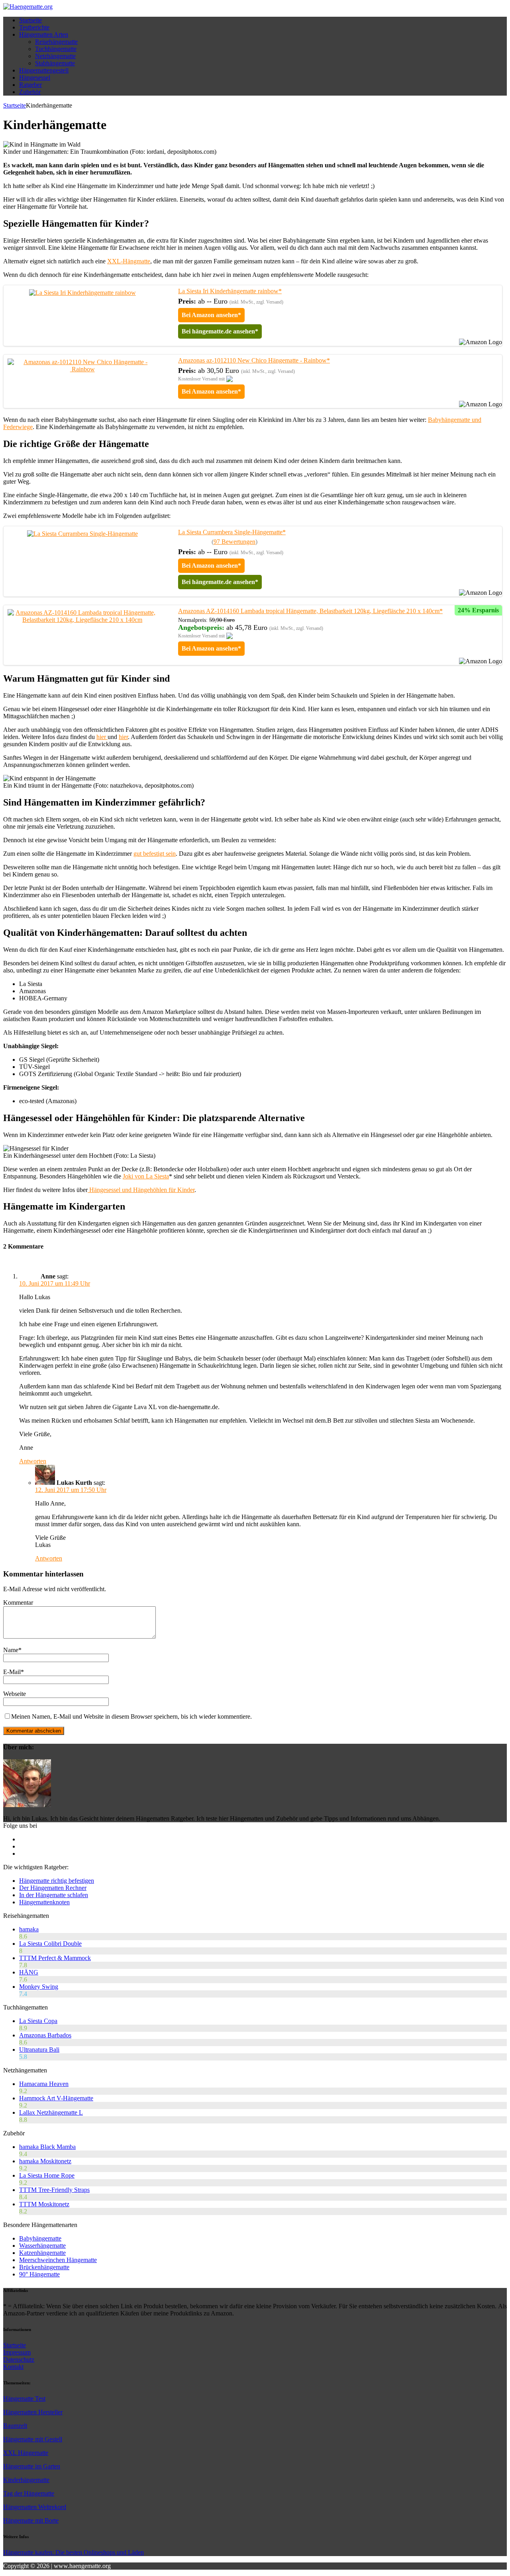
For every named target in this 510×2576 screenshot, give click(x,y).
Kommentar (18, 1603)
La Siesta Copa (38, 2021)
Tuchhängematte (56, 49)
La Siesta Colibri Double (50, 1944)
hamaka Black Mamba (47, 2147)
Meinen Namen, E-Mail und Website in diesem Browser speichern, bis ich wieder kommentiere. (131, 1716)
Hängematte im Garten (32, 2466)
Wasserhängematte (42, 2246)
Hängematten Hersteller (33, 2412)
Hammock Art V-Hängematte (56, 2098)
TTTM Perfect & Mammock (55, 1958)
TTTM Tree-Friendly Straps (54, 2190)
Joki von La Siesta (146, 1176)
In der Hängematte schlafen (54, 1895)
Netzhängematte (55, 56)
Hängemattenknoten (44, 1902)
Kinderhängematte (26, 2480)
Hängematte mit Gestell (33, 2439)
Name (11, 1650)
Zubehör (30, 92)
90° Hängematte (39, 2274)
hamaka (29, 1929)
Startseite (30, 20)
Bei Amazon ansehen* (211, 315)
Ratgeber (30, 85)
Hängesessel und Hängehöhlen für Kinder (141, 1190)
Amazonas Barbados (45, 2035)
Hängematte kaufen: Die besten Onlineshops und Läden (74, 2552)
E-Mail (12, 1672)
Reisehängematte (56, 42)
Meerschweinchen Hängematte (58, 2260)
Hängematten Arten (44, 34)
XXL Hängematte (26, 2453)
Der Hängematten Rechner (53, 1888)
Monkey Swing (39, 1987)
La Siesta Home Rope (47, 2175)
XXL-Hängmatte (129, 261)
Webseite (15, 1694)
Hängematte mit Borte (31, 2520)
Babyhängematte (40, 2238)
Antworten (33, 1461)
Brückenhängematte (44, 2267)
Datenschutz (19, 2359)
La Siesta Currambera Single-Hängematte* (232, 532)
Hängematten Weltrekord (35, 2507)
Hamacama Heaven (44, 2084)
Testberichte (34, 27)
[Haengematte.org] (28, 7)
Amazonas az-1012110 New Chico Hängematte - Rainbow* (254, 360)
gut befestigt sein (155, 854)
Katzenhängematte (42, 2253)
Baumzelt (15, 2426)
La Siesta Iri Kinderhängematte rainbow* (230, 291)
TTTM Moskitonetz (44, 2204)
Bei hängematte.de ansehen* (220, 331)
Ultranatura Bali (39, 2050)
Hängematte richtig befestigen (57, 1881)
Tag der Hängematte (29, 2493)
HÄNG (29, 1972)
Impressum (17, 2352)
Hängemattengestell (44, 70)
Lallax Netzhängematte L (51, 2112)
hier (102, 737)
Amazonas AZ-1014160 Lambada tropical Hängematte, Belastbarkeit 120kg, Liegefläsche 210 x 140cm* (310, 611)
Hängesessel (35, 77)
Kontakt (13, 2367)
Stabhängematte (55, 63)
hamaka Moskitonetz (45, 2161)
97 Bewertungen (234, 542)
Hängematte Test (24, 2399)
